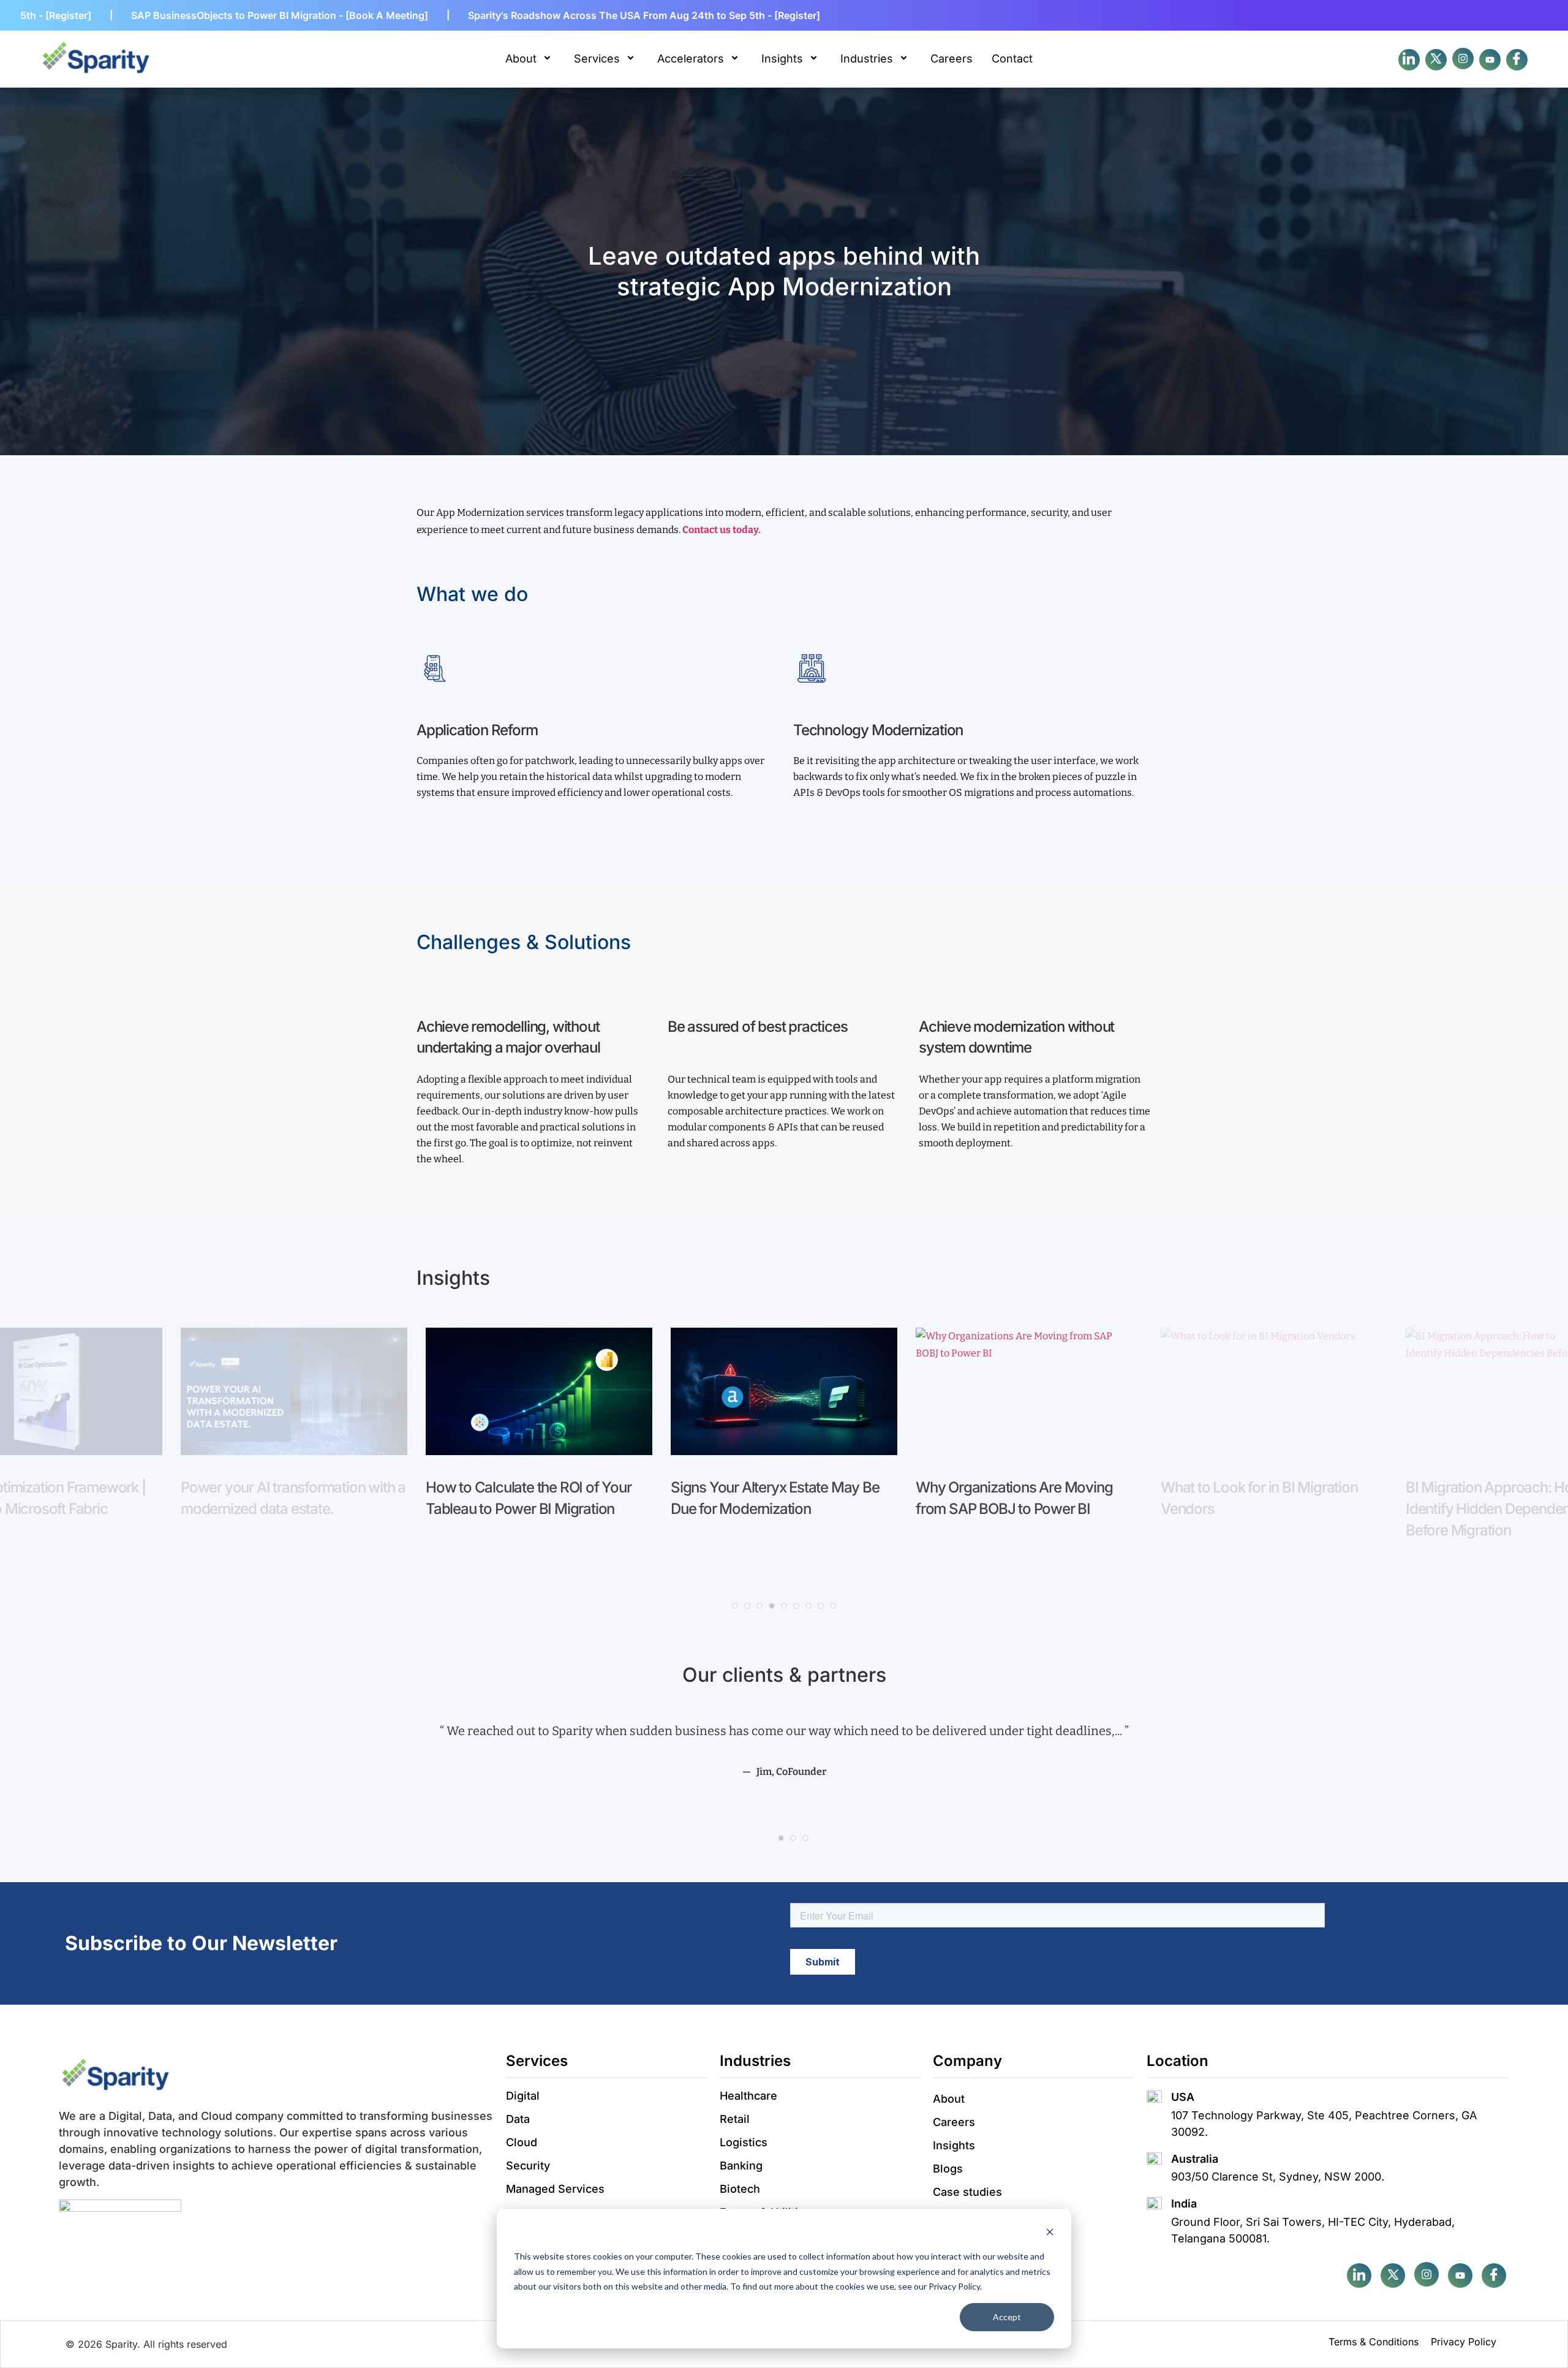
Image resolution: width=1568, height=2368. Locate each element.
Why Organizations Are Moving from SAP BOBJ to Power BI (1014, 1498)
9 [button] (833, 1606)
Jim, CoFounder (791, 1772)
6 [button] (796, 1606)
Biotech (740, 2189)
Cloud (522, 2142)
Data (518, 2119)
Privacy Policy (1464, 2342)
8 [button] (821, 1606)
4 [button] (772, 1606)
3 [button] (759, 1606)
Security (528, 2166)
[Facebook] (1463, 59)
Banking (741, 2166)
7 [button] (809, 1606)
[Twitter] (1436, 60)
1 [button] (735, 1606)
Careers (952, 59)
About (521, 59)
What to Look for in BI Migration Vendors (1259, 1498)
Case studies (967, 2192)
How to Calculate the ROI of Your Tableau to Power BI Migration (529, 1498)
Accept (1007, 2317)
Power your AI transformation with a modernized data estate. (293, 1498)
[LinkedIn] (1409, 60)
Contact (1012, 59)
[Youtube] (1490, 60)
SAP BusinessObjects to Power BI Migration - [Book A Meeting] (163, 15)
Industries (867, 59)
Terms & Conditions (1374, 2342)
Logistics (744, 2142)
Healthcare (748, 2096)
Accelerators (691, 59)
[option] (294, 1434)
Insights (782, 59)
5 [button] (784, 1606)
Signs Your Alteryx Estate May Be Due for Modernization (775, 1498)
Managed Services (555, 2189)
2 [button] (747, 1606)
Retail (735, 2119)
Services (597, 59)
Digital (523, 2096)
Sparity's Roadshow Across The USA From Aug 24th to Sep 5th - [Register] (528, 15)
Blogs (948, 2169)
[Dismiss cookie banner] (1050, 2234)
